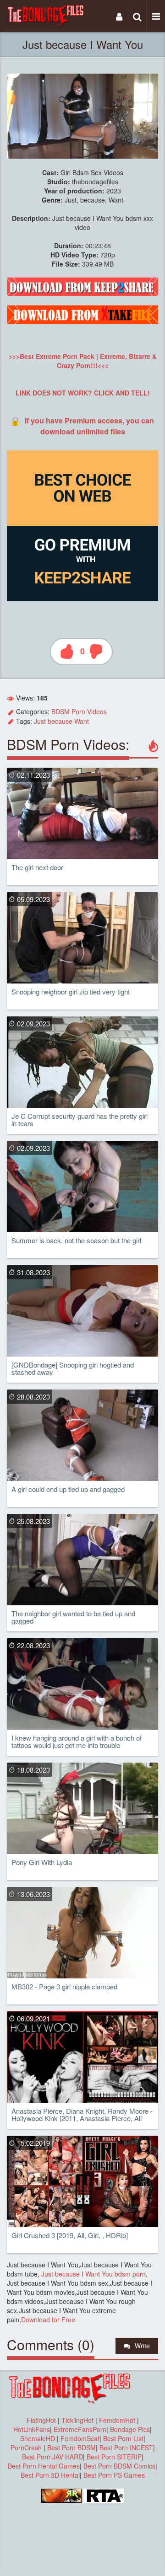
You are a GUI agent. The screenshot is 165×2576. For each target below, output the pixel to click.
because (60, 721)
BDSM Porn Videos (79, 711)
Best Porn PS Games (114, 2475)
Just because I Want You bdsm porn (93, 2274)
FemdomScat (80, 2438)
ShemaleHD (38, 2438)
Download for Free (48, 2319)
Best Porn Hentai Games (44, 2466)
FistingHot (41, 2420)
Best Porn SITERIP (114, 2457)
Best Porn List (123, 2438)
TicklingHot (77, 2420)
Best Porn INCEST (126, 2448)
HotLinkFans (32, 2429)
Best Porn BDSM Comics (119, 2466)
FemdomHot (117, 2420)
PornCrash (27, 2448)
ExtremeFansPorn (80, 2429)
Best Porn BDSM (71, 2448)
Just (40, 721)
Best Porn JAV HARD (52, 2457)
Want (82, 721)
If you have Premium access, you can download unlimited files (89, 426)
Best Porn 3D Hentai (50, 2475)
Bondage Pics (130, 2429)
